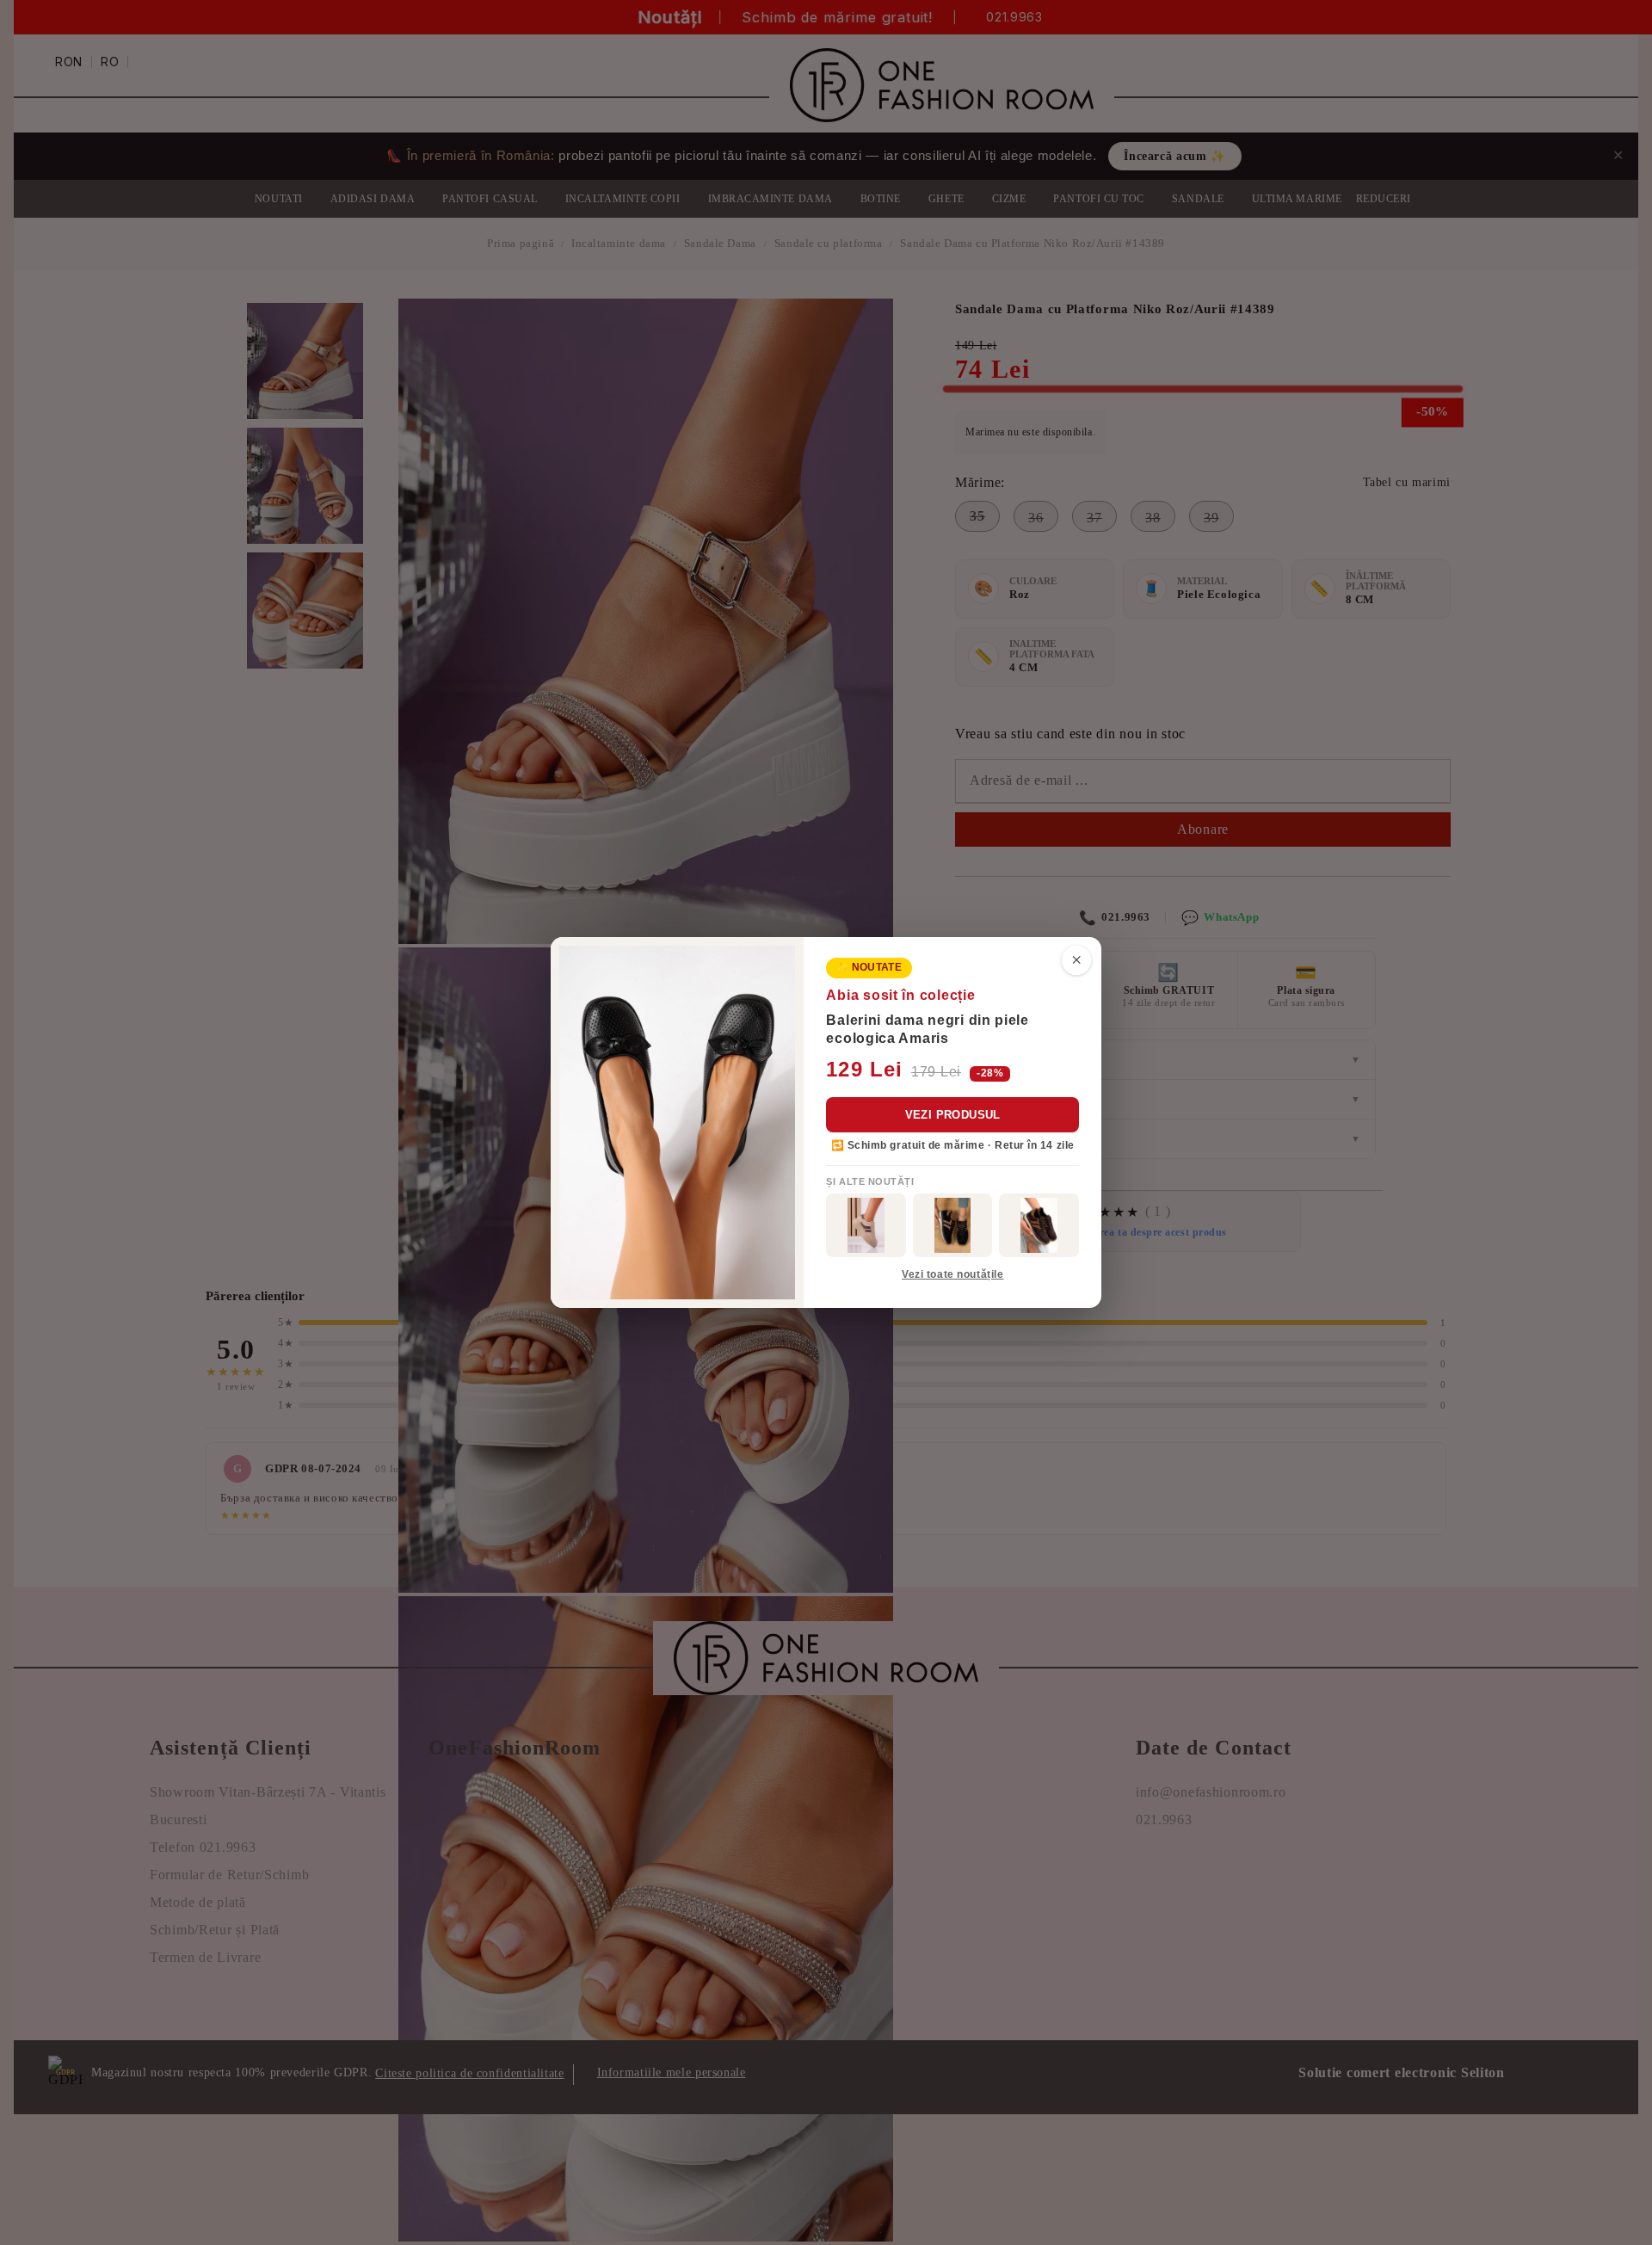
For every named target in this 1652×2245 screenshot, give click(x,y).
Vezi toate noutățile (952, 1274)
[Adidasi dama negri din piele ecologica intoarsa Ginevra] (953, 1225)
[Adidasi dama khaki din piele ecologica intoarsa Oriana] (866, 1225)
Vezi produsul (953, 1115)
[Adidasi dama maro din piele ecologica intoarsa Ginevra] (1039, 1225)
